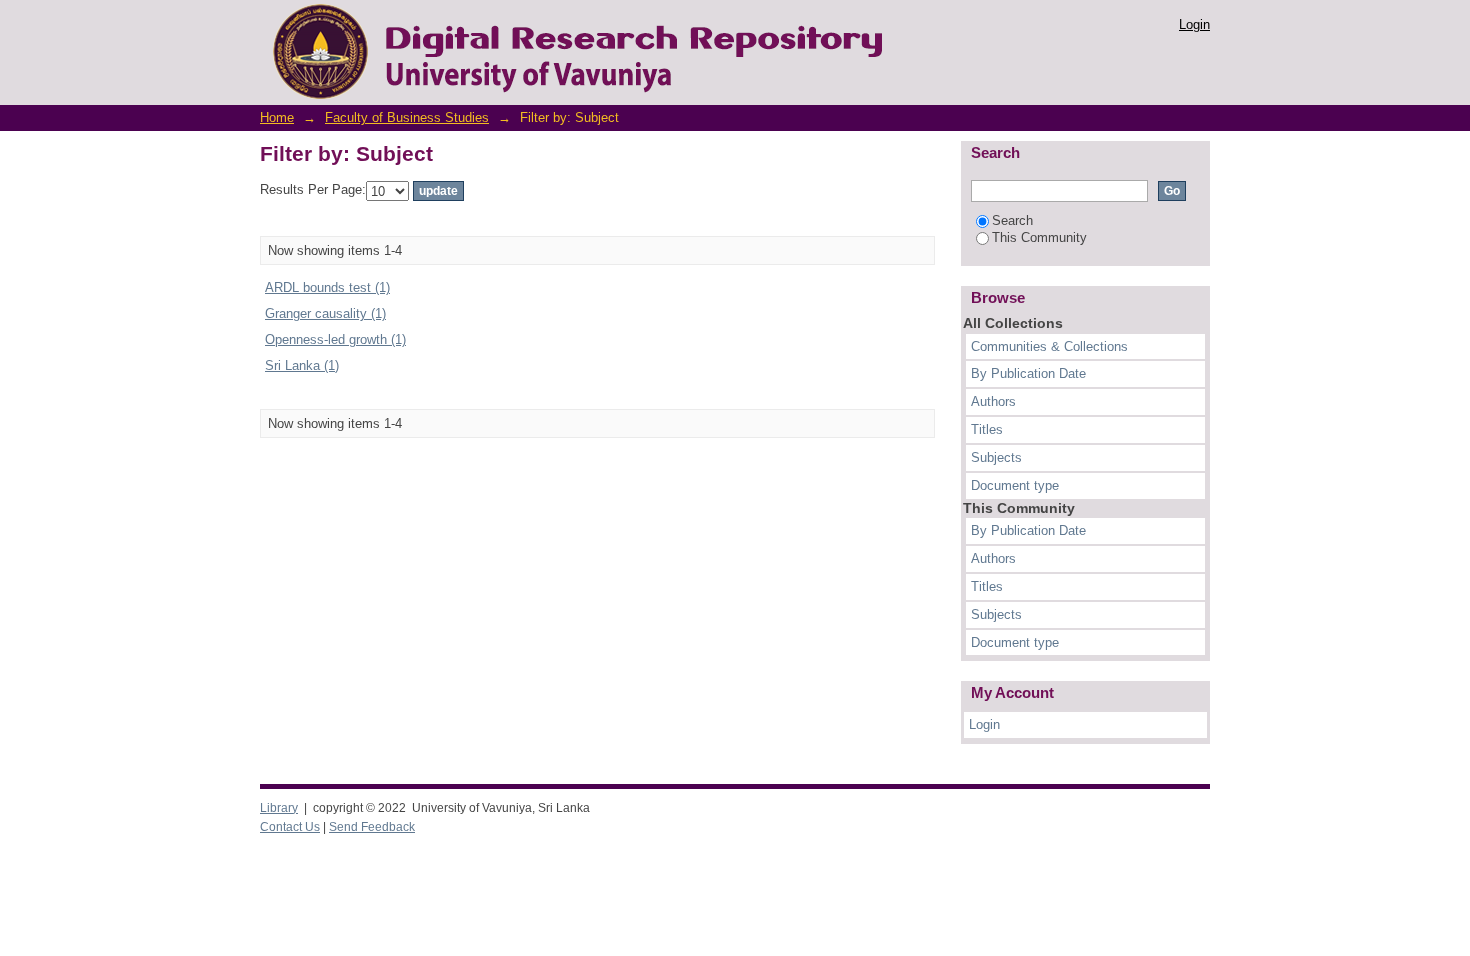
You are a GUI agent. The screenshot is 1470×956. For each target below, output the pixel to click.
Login (1194, 24)
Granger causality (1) (325, 313)
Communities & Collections (1049, 346)
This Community (1039, 237)
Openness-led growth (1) (335, 339)
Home (277, 117)
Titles (987, 429)
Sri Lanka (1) (302, 365)
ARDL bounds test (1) (327, 287)
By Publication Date (1028, 373)
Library (279, 808)
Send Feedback (372, 827)
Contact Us (290, 827)
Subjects (996, 457)
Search (1012, 220)
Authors (993, 401)
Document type (1015, 485)
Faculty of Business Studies (407, 117)
